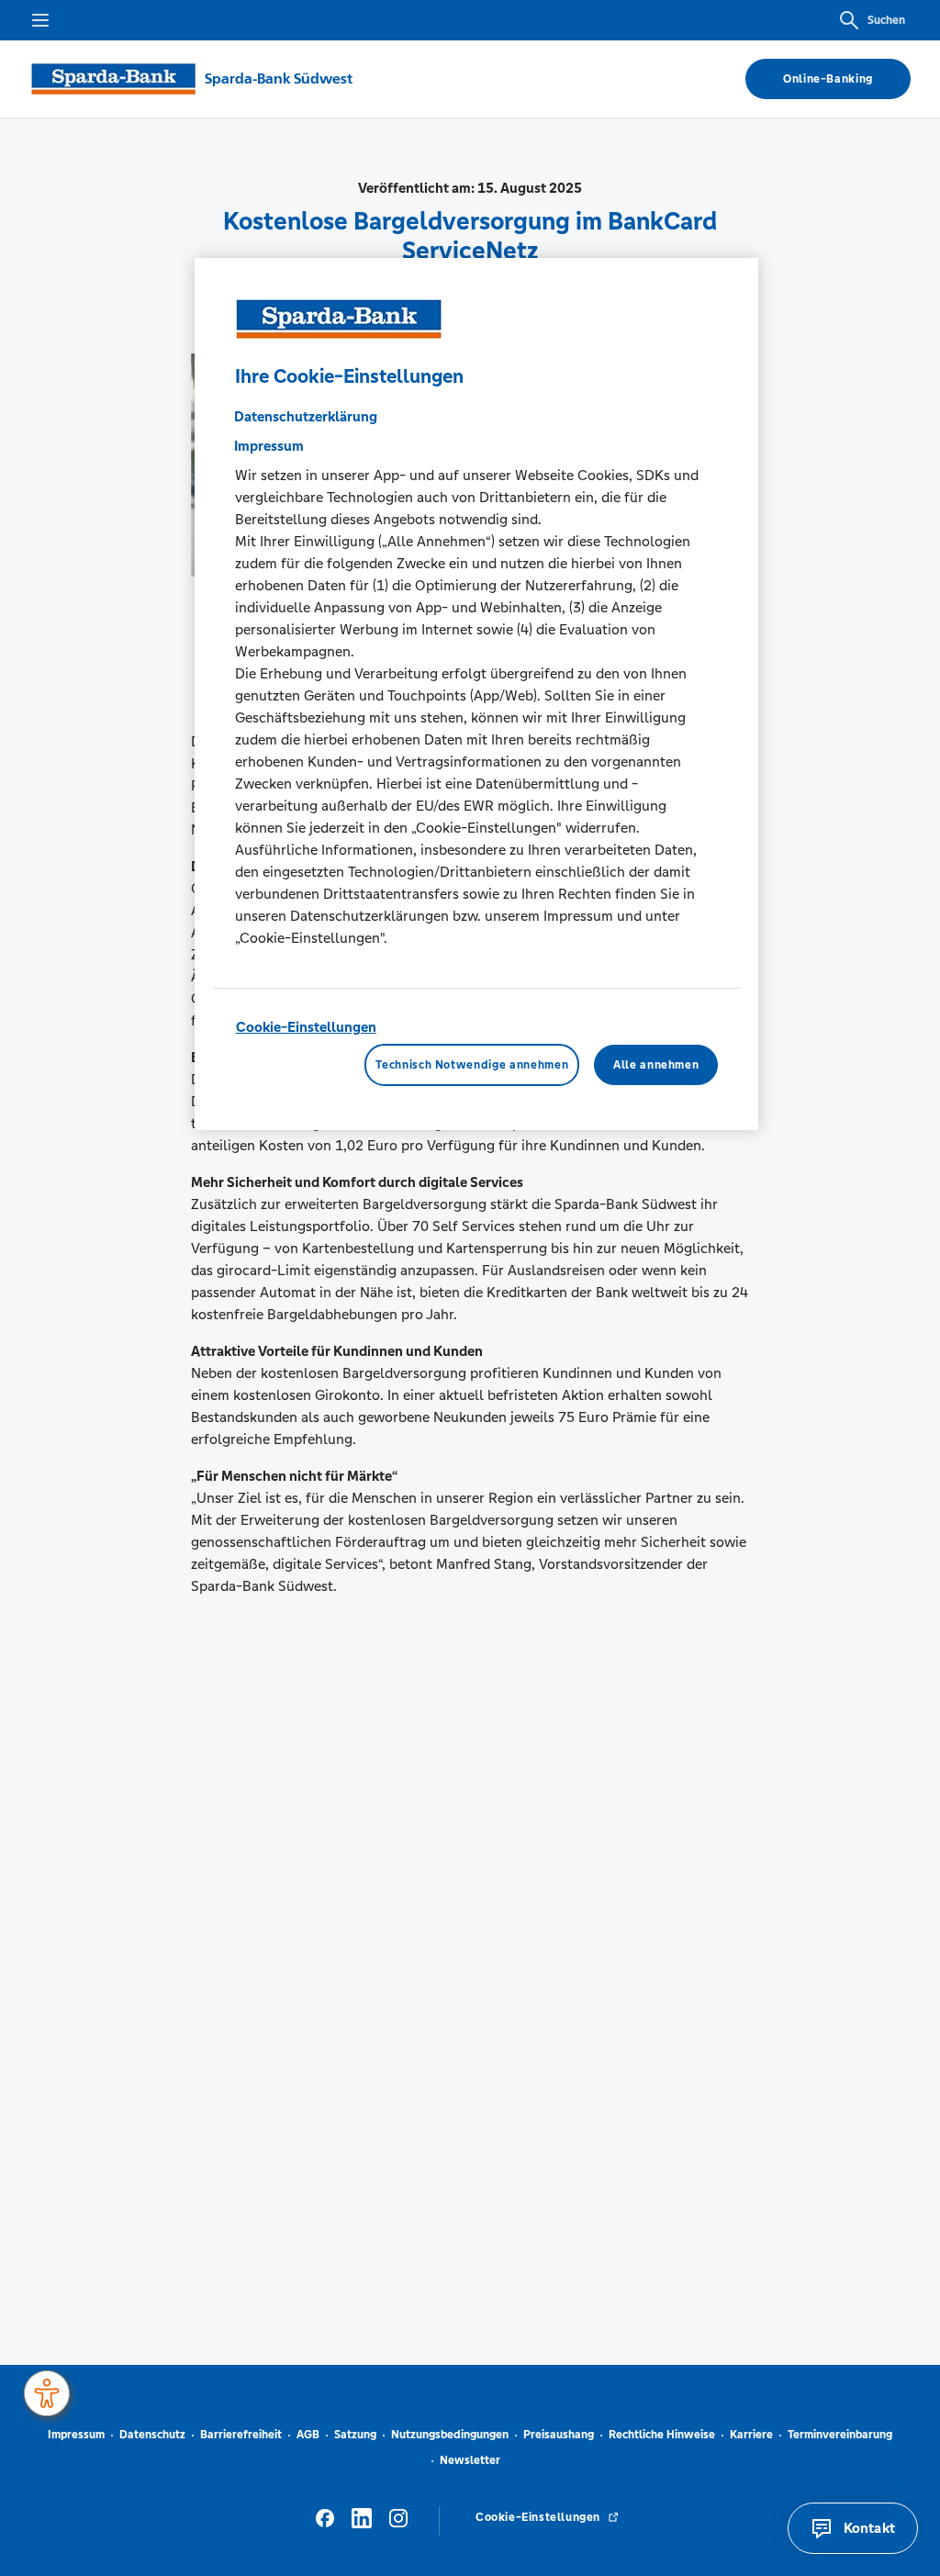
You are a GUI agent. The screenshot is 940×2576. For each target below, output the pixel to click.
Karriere (751, 2435)
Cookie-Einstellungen (306, 1027)
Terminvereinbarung (840, 2435)
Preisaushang (559, 2435)
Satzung (355, 2435)
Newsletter (470, 2460)
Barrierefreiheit (241, 2435)
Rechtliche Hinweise (662, 2435)
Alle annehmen (656, 1065)
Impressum (269, 446)
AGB (308, 2435)
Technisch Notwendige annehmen (472, 1065)
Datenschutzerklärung (306, 416)
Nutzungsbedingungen (450, 2435)
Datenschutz (152, 2435)
